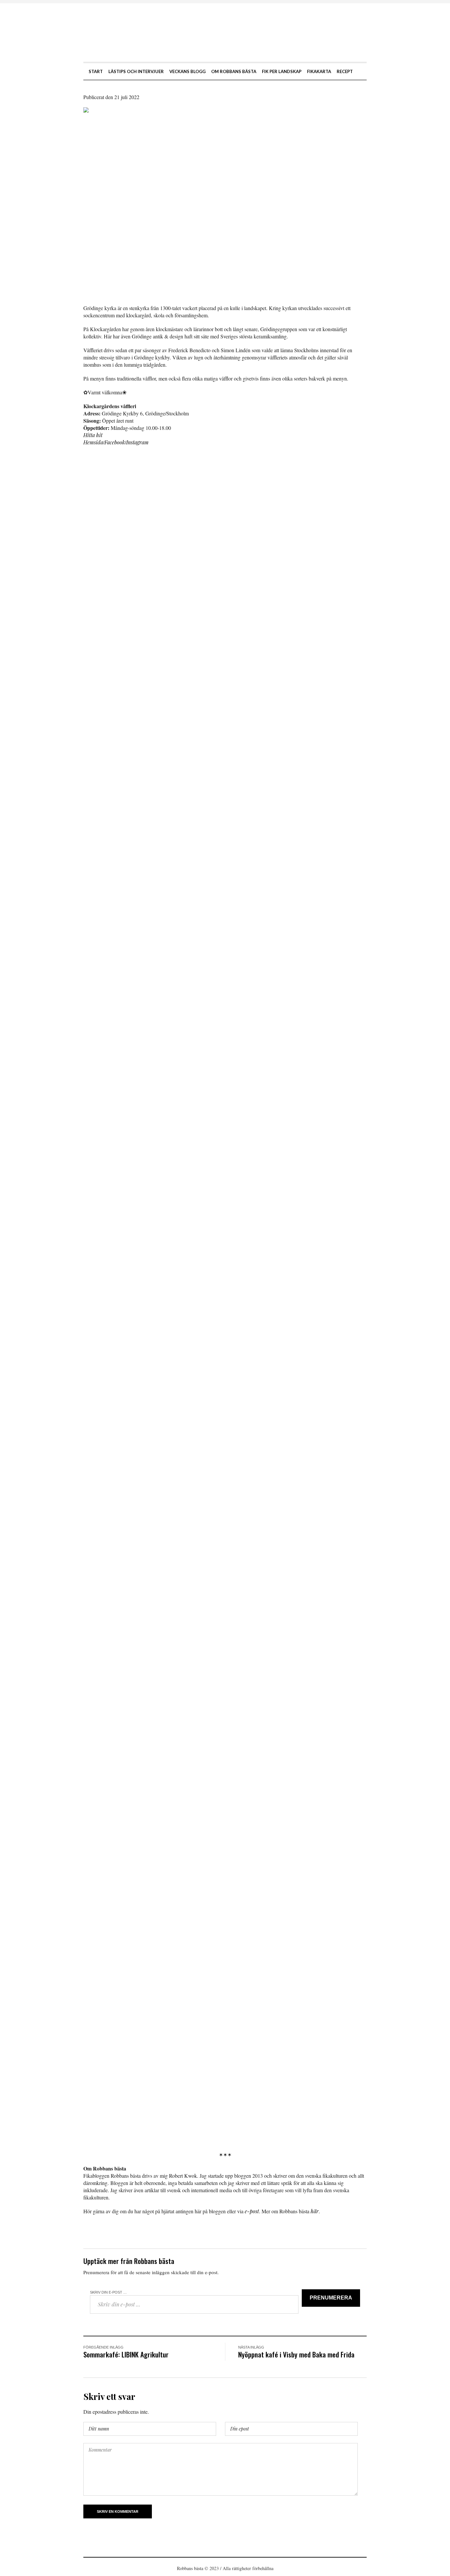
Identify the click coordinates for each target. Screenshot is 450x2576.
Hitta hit (93, 435)
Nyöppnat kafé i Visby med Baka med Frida (296, 2354)
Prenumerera (331, 2298)
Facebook (115, 442)
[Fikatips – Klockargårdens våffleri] (225, 201)
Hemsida (93, 442)
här (315, 2211)
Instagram (137, 442)
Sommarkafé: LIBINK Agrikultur (126, 2354)
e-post (252, 2211)
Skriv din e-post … (108, 2292)
